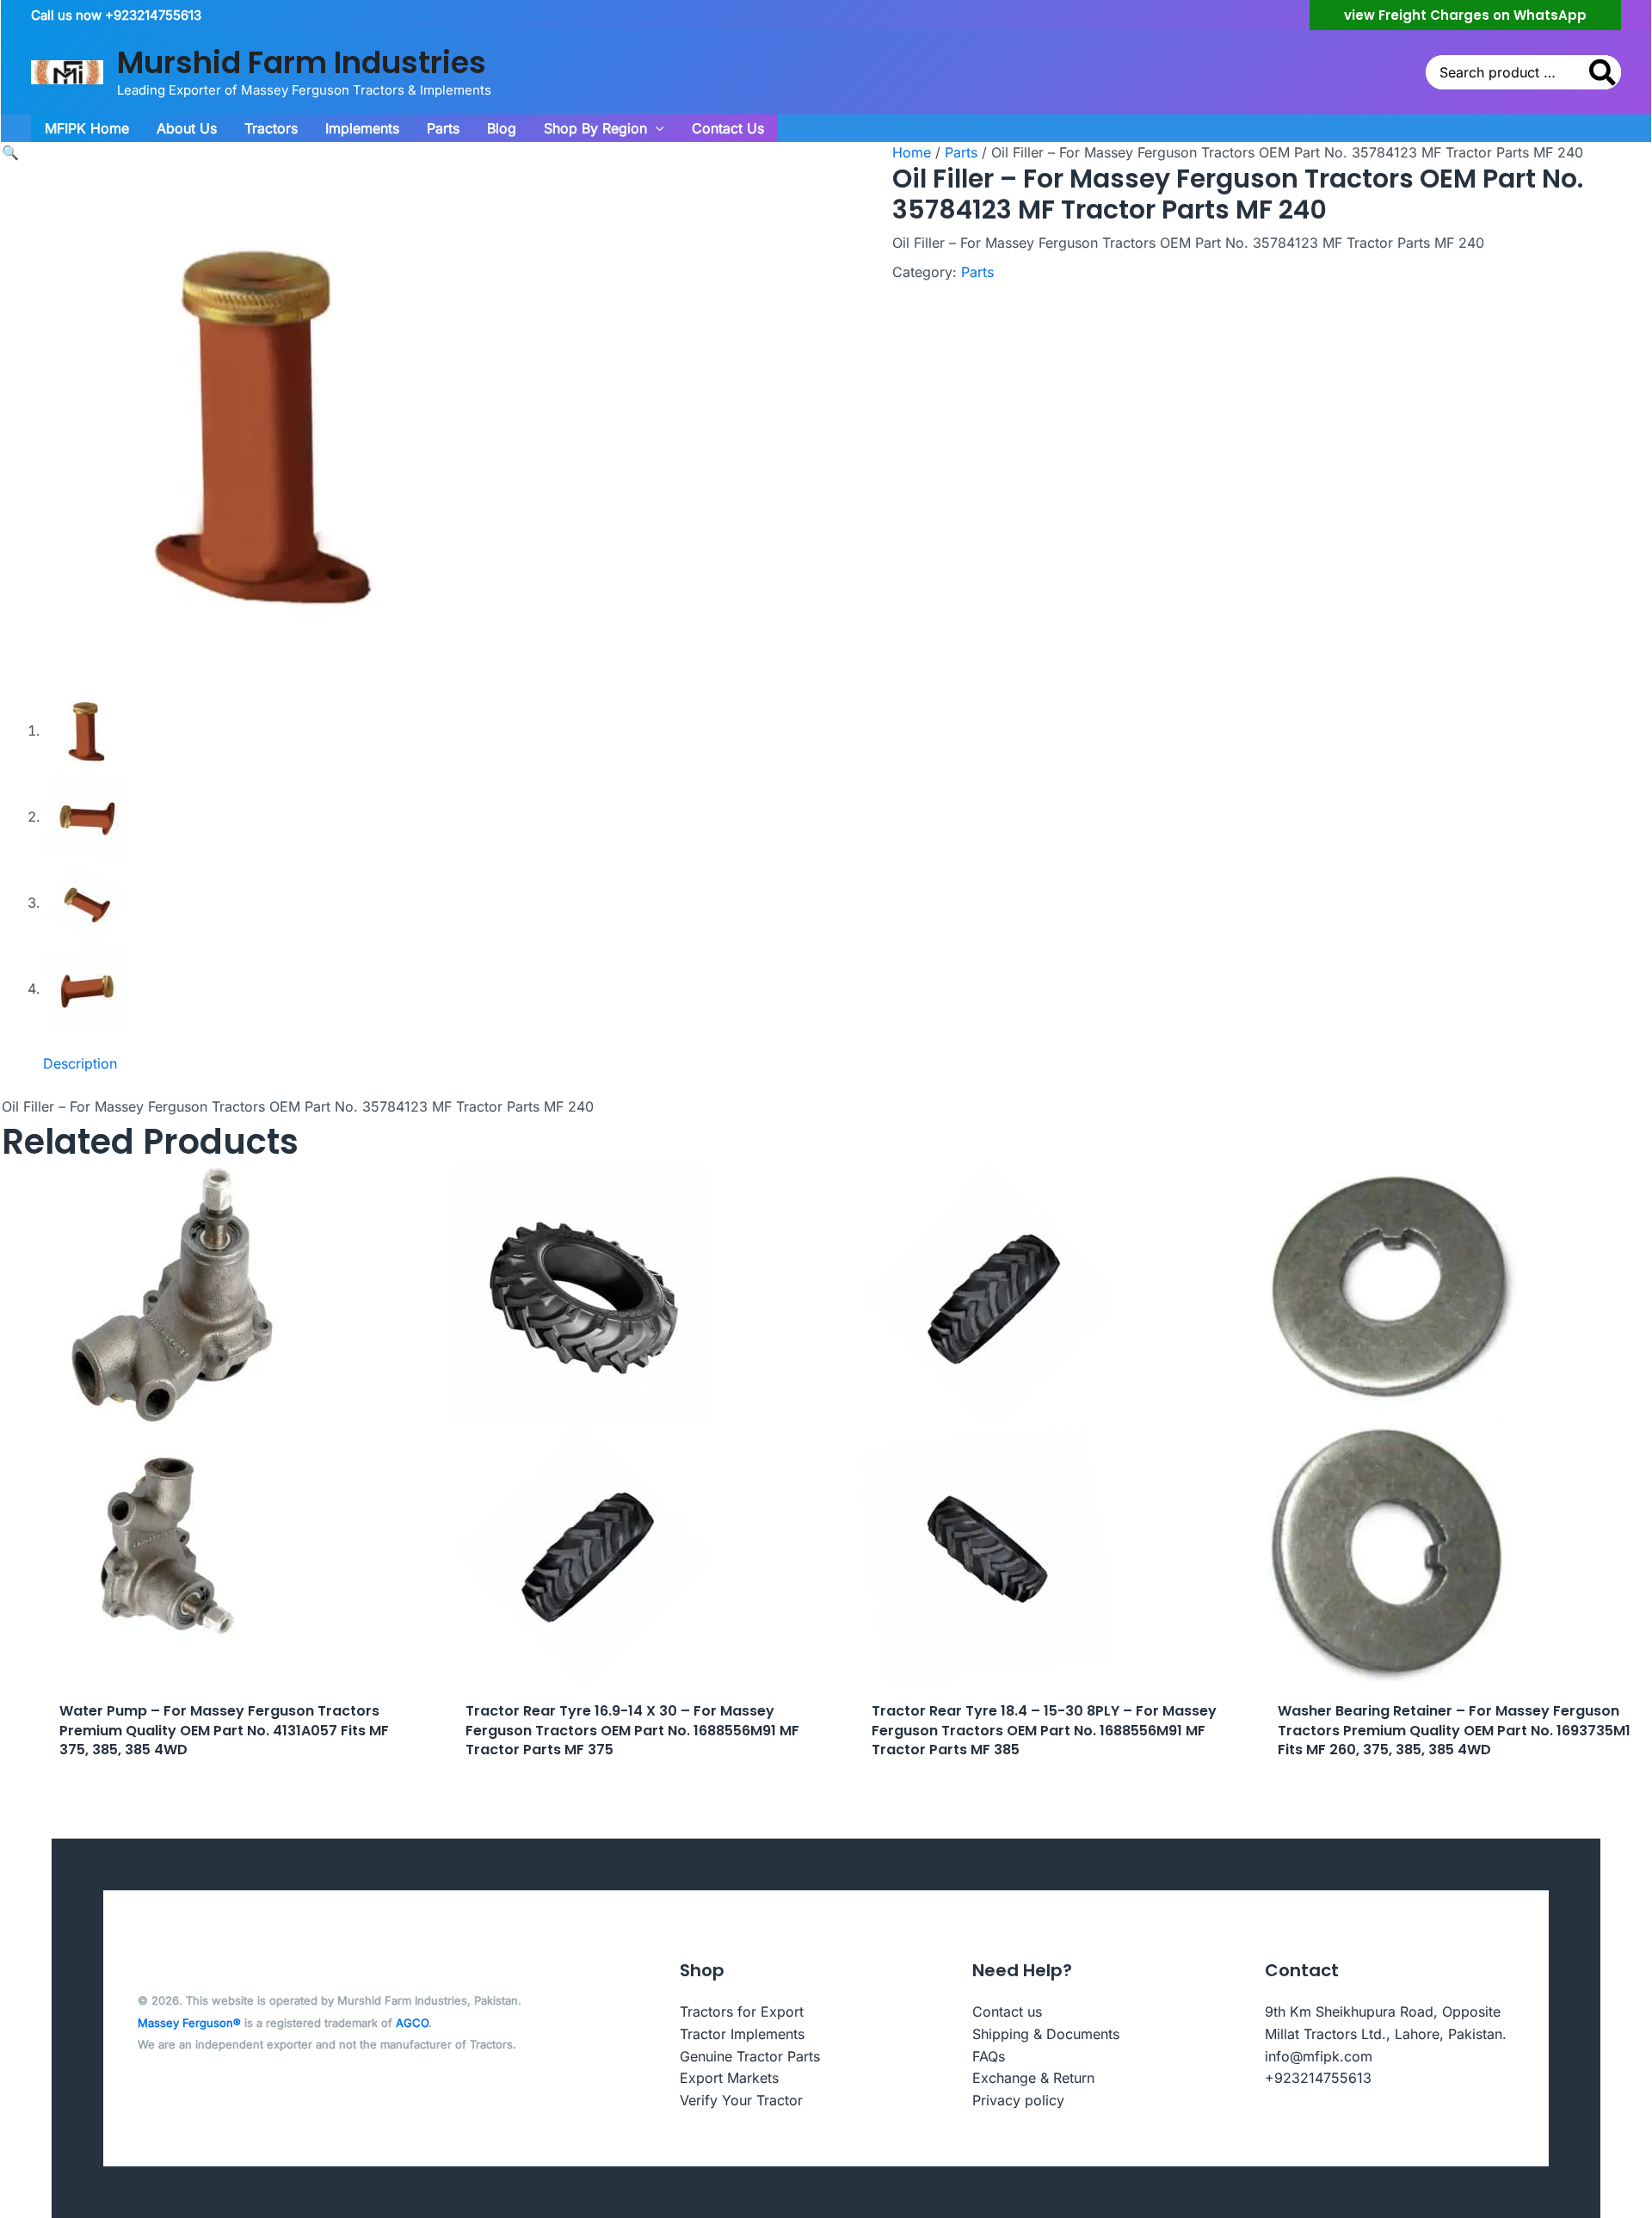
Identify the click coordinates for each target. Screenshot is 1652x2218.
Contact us (1007, 2012)
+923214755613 (1318, 2078)
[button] (1465, 15)
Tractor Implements (742, 2034)
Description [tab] (80, 1063)
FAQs (989, 2056)
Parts (961, 152)
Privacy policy (1018, 2100)
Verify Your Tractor (741, 2100)
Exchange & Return (1033, 2078)
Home (912, 152)
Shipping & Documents (1046, 2034)
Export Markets (729, 2078)
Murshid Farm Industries (302, 62)
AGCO (412, 2023)
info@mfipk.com (1319, 2056)
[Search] (1603, 72)
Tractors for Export (742, 2012)
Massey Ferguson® (189, 2023)
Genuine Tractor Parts (750, 2056)
